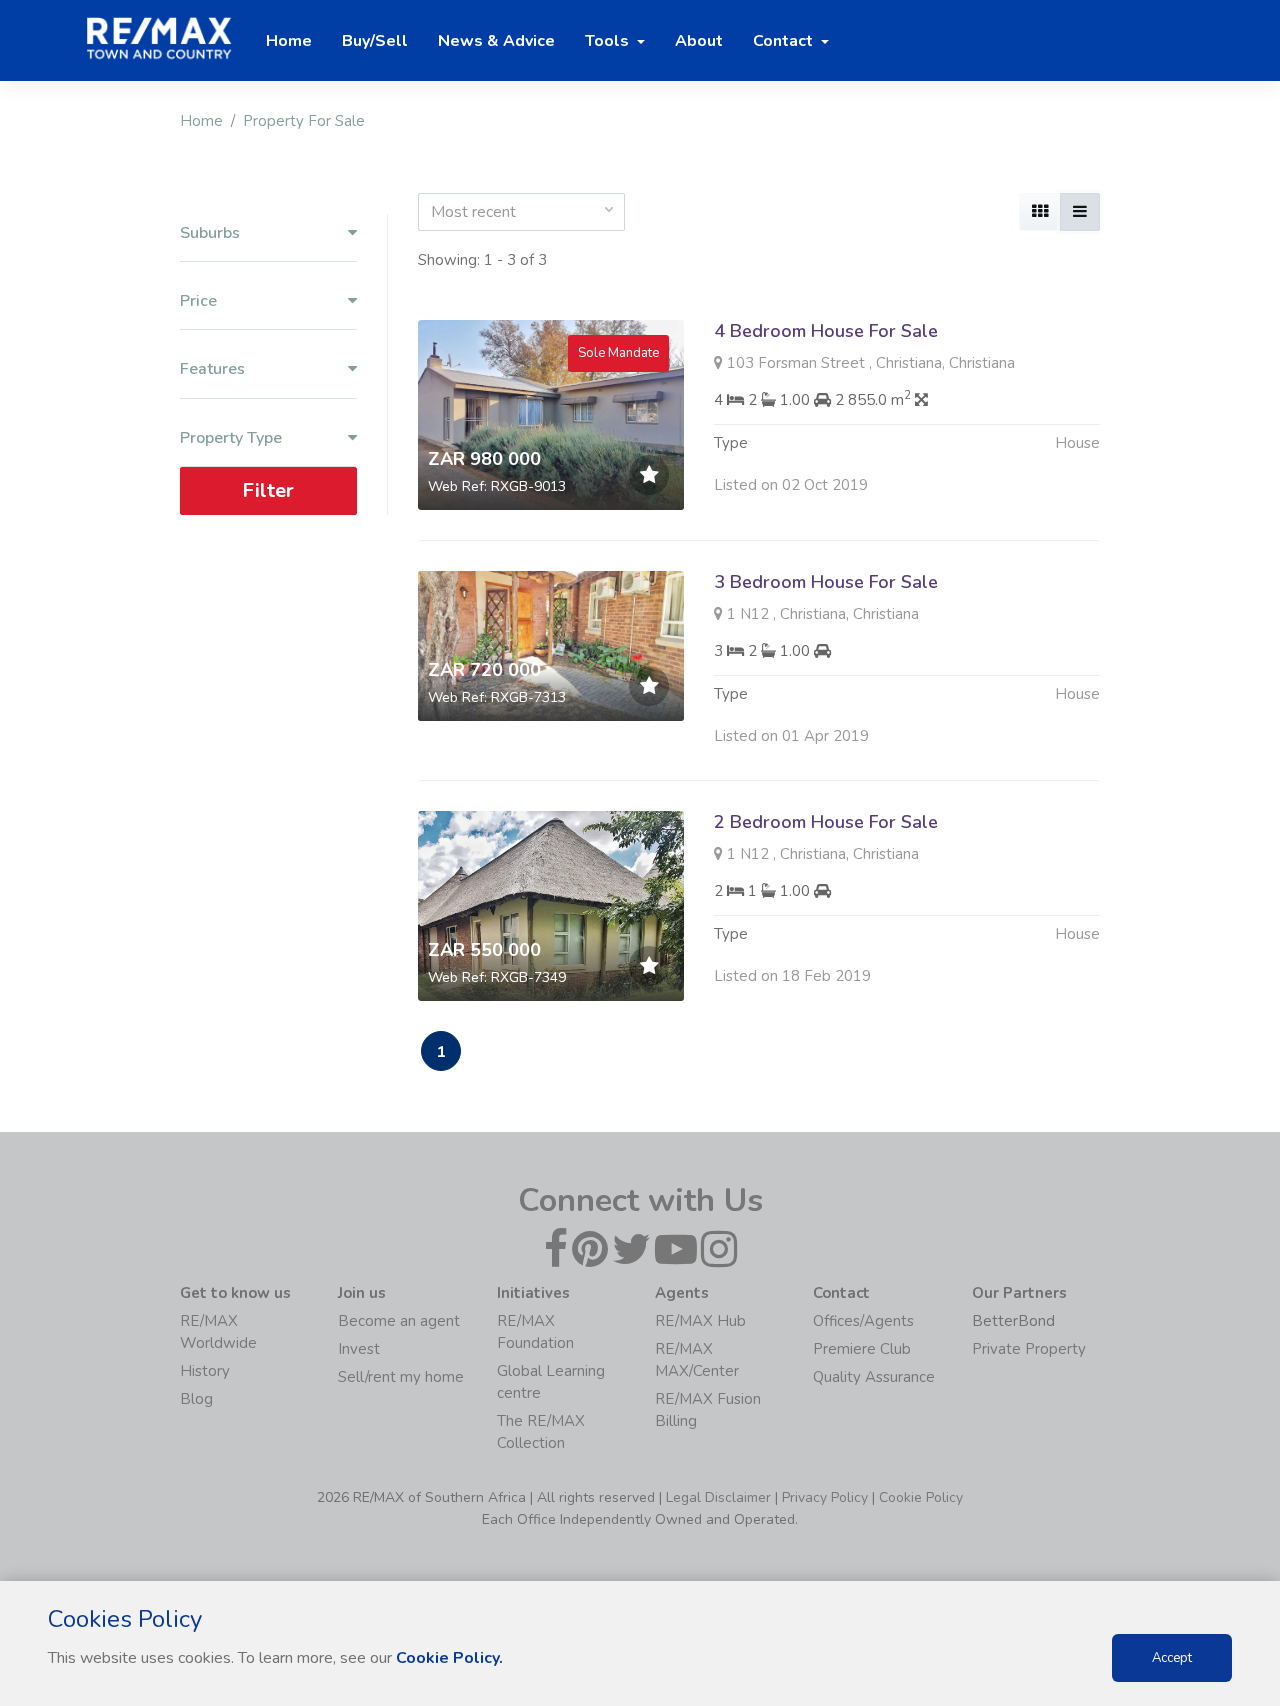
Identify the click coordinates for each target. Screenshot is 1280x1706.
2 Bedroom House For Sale (826, 822)
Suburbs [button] (210, 233)
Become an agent (399, 1321)
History (205, 1371)
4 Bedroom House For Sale (826, 331)
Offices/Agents (863, 1321)
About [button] (699, 41)
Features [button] (212, 369)
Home (201, 121)
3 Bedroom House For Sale (826, 582)
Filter (268, 490)
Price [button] (198, 301)
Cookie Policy (921, 1497)
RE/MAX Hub (700, 1321)
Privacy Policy (825, 1497)
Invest (359, 1349)
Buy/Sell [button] (375, 41)
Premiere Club (862, 1349)
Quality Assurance (874, 1377)
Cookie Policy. (449, 1658)
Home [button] (289, 41)
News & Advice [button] (496, 41)
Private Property (1029, 1349)
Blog (196, 1399)
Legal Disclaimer (718, 1497)
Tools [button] (609, 41)
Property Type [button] (231, 438)
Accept (1172, 1658)
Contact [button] (785, 41)
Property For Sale (304, 121)
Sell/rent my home (401, 1377)
